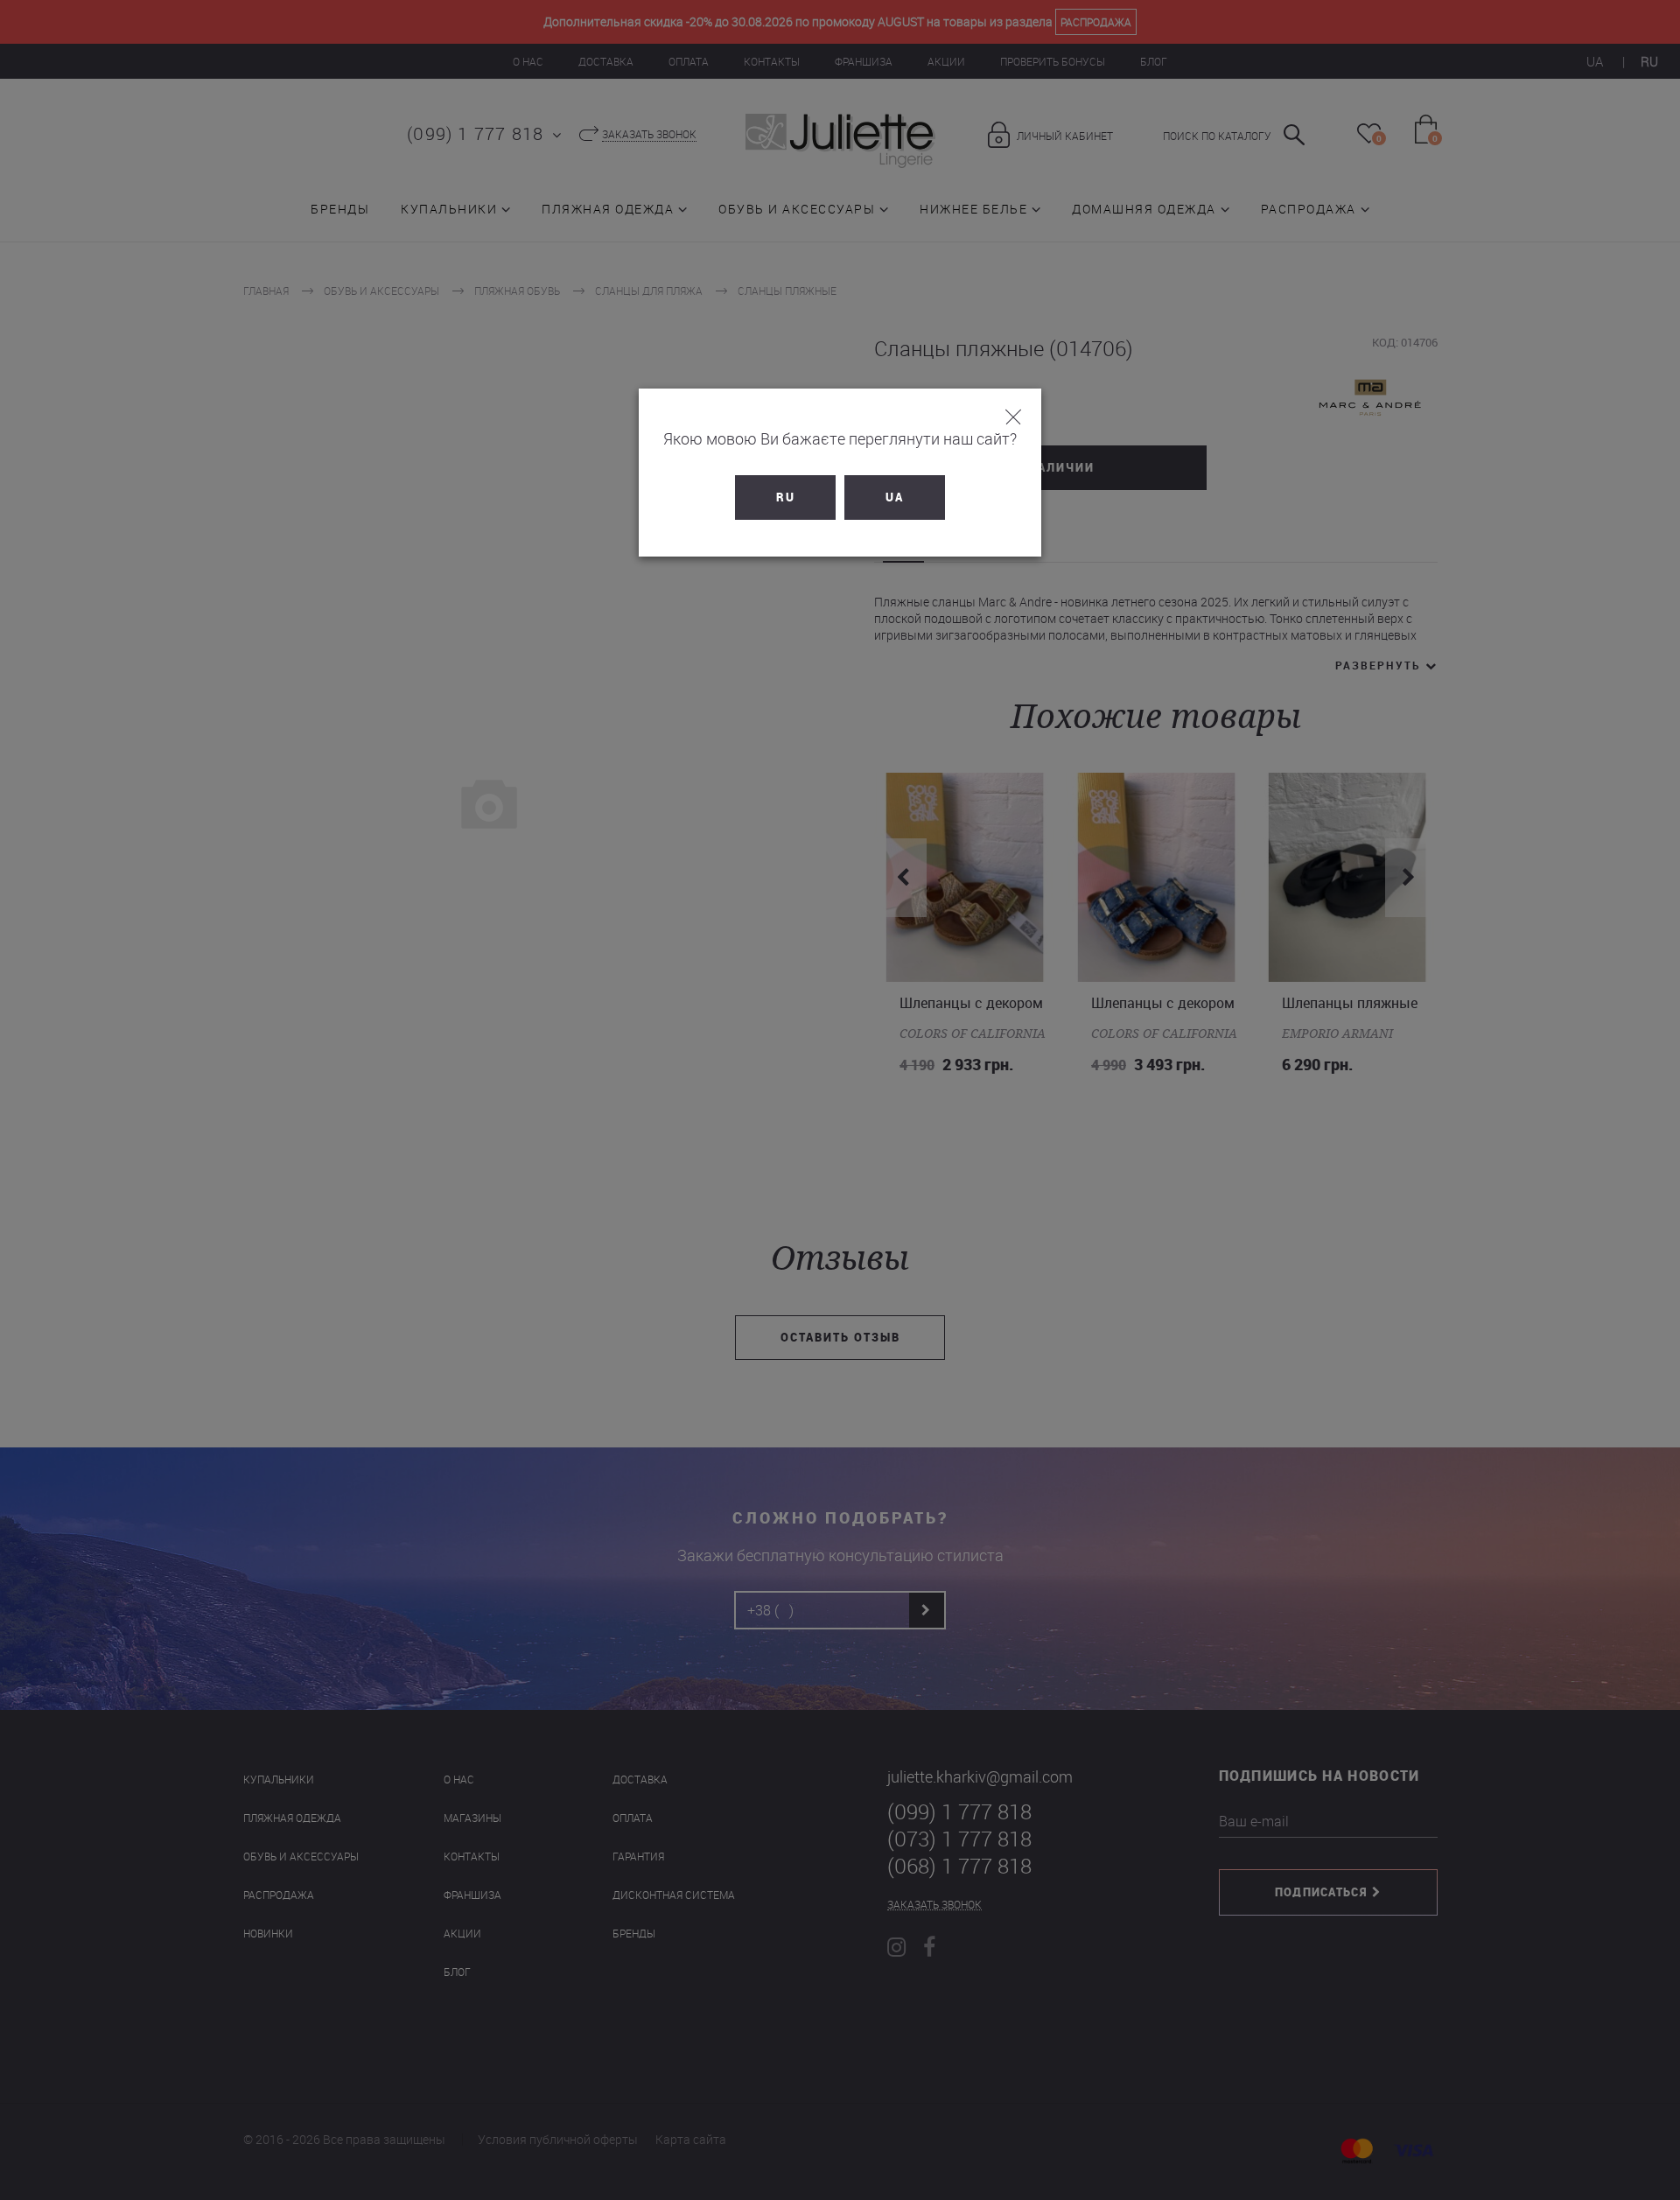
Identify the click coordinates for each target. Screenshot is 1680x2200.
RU (786, 497)
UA (895, 497)
